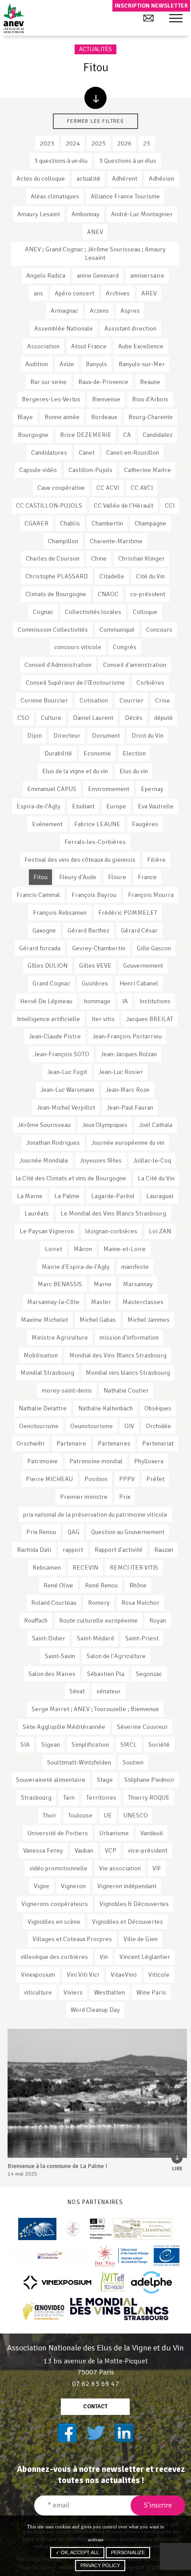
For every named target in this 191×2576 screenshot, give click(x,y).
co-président (148, 594)
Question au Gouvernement (128, 1532)
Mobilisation (41, 1355)
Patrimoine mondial (96, 1461)
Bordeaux (104, 417)
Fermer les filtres (95, 121)
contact (95, 2406)
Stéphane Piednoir (149, 1780)
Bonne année (62, 417)
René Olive (58, 1585)
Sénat (77, 1691)
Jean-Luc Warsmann (67, 1090)
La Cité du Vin (156, 1178)
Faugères (145, 824)
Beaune (150, 382)
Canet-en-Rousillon (133, 452)
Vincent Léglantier (145, 1957)
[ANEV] (14, 18)
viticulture (38, 1992)
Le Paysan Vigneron (47, 1231)
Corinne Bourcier (44, 700)
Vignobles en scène (54, 1922)
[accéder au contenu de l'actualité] (97, 2093)
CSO (23, 718)
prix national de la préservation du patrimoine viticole (95, 1514)
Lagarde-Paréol (113, 1196)
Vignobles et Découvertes (127, 1922)
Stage (105, 1780)
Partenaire (71, 1443)
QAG (74, 1532)
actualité (88, 178)
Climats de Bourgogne (56, 594)
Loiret (54, 1249)
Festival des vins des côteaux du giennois (80, 860)
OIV (129, 1426)
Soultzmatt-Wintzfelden (79, 1762)
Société (159, 1744)
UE (108, 1815)
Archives (118, 293)
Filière (156, 860)
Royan (158, 1620)
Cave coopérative (61, 488)
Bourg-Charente (151, 417)
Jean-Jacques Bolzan (129, 1054)
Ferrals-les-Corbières (95, 842)
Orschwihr (31, 1443)
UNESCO (136, 1815)
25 (147, 143)
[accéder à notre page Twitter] (95, 2433)
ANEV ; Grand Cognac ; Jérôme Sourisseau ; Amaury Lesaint (95, 253)
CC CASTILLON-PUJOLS (49, 505)
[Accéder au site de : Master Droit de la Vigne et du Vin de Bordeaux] (73, 2229)
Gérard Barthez (88, 930)
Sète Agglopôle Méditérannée (64, 1727)
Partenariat (158, 1443)
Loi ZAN (160, 1231)
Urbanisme (114, 1833)
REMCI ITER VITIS (134, 1567)
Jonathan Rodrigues (53, 1143)
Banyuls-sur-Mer (142, 364)
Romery (99, 1603)
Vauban (84, 1850)
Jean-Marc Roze (128, 1090)
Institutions (155, 1001)
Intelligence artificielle (48, 1019)
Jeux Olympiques (105, 1125)
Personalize (128, 2552)
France (147, 877)
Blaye (25, 417)
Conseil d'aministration (135, 665)
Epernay (152, 789)
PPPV (127, 1479)
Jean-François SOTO (62, 1054)
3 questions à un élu (61, 161)
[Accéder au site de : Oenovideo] (44, 2309)
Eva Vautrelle (156, 806)
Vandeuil (152, 1833)
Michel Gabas (98, 1320)
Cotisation (94, 700)
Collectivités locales (93, 612)
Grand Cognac (51, 983)
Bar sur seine (48, 382)
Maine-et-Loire (125, 1249)
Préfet (155, 1479)
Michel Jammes (149, 1320)
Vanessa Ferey (43, 1850)
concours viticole (78, 647)
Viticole (159, 1974)
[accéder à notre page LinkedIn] (124, 2433)
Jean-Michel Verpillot (66, 1107)
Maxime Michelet (44, 1320)
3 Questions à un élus (128, 161)
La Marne (30, 1196)
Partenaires (114, 1443)
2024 (73, 143)
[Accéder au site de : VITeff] (113, 2282)
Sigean (51, 1744)
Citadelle (112, 576)
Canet (87, 452)
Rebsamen (47, 1567)
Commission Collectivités (53, 630)
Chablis (70, 523)
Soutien (133, 1762)
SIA (25, 1744)
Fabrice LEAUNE (97, 824)
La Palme (67, 1196)
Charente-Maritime (116, 541)
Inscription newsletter (151, 6)
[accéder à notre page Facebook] (67, 2433)
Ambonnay (86, 214)
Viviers (73, 1992)
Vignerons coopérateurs (55, 1904)
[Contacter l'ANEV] (148, 18)
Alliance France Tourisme (125, 196)
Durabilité (58, 753)
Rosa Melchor (140, 1603)
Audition (37, 364)
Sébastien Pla (106, 1674)
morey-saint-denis (67, 1390)
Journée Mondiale (44, 1160)
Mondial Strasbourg (47, 1373)
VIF (157, 1868)
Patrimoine (42, 1461)
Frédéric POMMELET (128, 913)
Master (101, 1302)
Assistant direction (130, 328)
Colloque (145, 612)
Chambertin (107, 523)
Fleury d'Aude (78, 877)
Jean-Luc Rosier (121, 1072)
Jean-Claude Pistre (55, 1036)
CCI (170, 505)
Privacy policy (100, 2565)
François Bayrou (94, 895)
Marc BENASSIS (60, 1284)
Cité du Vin (150, 576)
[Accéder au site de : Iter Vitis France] (138, 2256)
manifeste (135, 1267)
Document (106, 735)
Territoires (101, 1797)
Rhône (138, 1585)
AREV (149, 293)
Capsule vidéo (38, 470)
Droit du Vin (147, 735)
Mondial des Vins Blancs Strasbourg (118, 1355)
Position (96, 1479)
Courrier (131, 700)
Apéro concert (74, 293)
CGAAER (36, 523)
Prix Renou (41, 1532)
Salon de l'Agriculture (116, 1656)
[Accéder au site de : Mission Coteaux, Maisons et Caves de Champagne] (131, 2229)
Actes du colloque (41, 178)
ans (38, 293)
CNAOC (108, 594)
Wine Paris (151, 1992)
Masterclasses (143, 1302)
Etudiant (83, 806)
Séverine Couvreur (142, 1727)
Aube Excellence (141, 346)
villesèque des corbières (54, 1957)
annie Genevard (98, 275)
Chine (99, 558)
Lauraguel (160, 1196)
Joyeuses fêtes (101, 1160)
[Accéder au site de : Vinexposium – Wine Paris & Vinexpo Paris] (57, 2282)
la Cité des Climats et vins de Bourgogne (71, 1178)
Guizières (95, 983)
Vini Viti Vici (83, 1974)
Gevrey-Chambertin (99, 948)
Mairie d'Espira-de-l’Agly (76, 1267)
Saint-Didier (49, 1638)
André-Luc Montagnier (142, 214)
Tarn (69, 1797)
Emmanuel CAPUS (52, 789)
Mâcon (83, 1249)
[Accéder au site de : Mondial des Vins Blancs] (119, 2309)
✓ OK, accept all (77, 2552)
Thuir (50, 1815)
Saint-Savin (60, 1656)
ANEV (95, 232)
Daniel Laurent (93, 718)
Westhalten (109, 1992)
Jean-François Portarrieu (127, 1036)
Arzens (99, 311)
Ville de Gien (141, 1939)
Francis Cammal (38, 895)
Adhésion (161, 178)
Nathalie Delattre (43, 1408)
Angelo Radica (46, 275)
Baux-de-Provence (103, 382)
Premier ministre (84, 1497)
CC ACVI (108, 488)
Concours (159, 630)
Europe (116, 806)
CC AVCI (142, 488)
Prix (125, 1497)
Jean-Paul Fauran (130, 1107)
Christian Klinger (141, 558)
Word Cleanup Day (95, 2010)
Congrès (125, 647)
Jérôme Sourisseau (44, 1125)
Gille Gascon (154, 948)
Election (134, 753)
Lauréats (37, 1213)
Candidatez (157, 435)
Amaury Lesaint (39, 214)
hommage (97, 1001)
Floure (117, 877)
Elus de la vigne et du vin (75, 771)
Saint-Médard (95, 1638)
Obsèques (158, 1408)
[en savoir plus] (95, 98)
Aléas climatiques (55, 196)
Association (43, 346)
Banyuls (96, 364)
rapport (73, 1550)
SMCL (129, 1744)
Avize (67, 364)
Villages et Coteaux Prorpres (72, 1939)
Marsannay (138, 1284)
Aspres (130, 311)
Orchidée (158, 1426)
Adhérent (125, 178)
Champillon (63, 541)
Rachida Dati (34, 1550)
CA (127, 435)
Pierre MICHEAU (49, 1479)
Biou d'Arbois (150, 399)
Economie (97, 753)
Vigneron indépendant (127, 1886)
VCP (111, 1850)
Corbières (150, 682)
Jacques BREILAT (150, 1019)
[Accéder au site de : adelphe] (152, 2282)
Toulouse (80, 1815)
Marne (103, 1284)
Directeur (67, 735)
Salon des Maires (52, 1674)
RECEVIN (85, 1567)
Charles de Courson (53, 558)
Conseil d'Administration (58, 665)
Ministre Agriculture (60, 1337)
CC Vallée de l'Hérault (123, 505)
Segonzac (149, 1674)
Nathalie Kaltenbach (105, 1408)
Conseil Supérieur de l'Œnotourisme (75, 682)
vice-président (148, 1850)
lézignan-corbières (111, 1231)
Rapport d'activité (119, 1550)
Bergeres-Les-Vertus (51, 399)
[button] (176, 19)
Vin (104, 1957)
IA (125, 1001)
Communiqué (117, 630)
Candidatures (49, 452)
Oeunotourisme (92, 1426)
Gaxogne (44, 930)
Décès (134, 718)
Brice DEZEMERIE (86, 435)
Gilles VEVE (95, 965)
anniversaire (147, 275)
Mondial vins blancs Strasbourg (128, 1373)
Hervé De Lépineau (46, 1001)
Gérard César (139, 930)
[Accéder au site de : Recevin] (37, 2229)
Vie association (120, 1868)
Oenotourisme (39, 1426)
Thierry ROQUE (149, 1797)
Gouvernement (143, 965)
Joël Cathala (156, 1125)
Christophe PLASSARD (57, 576)
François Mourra (151, 895)
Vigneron (73, 1886)
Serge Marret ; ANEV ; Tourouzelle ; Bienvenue (95, 1709)
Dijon (34, 735)
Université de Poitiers (58, 1833)
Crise (163, 700)
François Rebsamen (60, 913)
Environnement (109, 789)
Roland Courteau (54, 1603)
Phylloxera (149, 1461)
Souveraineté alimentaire (51, 1780)
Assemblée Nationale (64, 328)
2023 (47, 143)
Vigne (42, 1886)
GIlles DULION (48, 965)
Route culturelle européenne (98, 1620)
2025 (99, 143)
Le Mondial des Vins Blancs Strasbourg (113, 1213)
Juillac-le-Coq (152, 1160)
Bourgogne (33, 435)
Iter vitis (103, 1019)
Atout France (89, 346)
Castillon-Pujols (90, 470)
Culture (51, 718)
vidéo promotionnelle (58, 1868)
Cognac (43, 612)
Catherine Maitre (147, 470)
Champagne (150, 523)
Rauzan (164, 1550)
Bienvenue (106, 399)
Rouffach (36, 1620)
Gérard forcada (40, 948)
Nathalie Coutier (126, 1390)
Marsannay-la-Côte (53, 1302)
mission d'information (129, 1337)
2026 (124, 143)
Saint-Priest (142, 1638)
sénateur (109, 1691)
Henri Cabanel (139, 983)
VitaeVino (124, 1974)
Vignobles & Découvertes (134, 1904)
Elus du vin (134, 771)
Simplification (90, 1744)
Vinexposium (38, 1974)
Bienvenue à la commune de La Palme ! (57, 2166)
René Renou (101, 1585)
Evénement (47, 824)
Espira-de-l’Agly (38, 806)
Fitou (40, 877)
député (163, 718)
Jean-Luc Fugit (67, 1072)
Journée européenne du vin (128, 1143)
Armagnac (64, 311)
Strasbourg (36, 1797)
